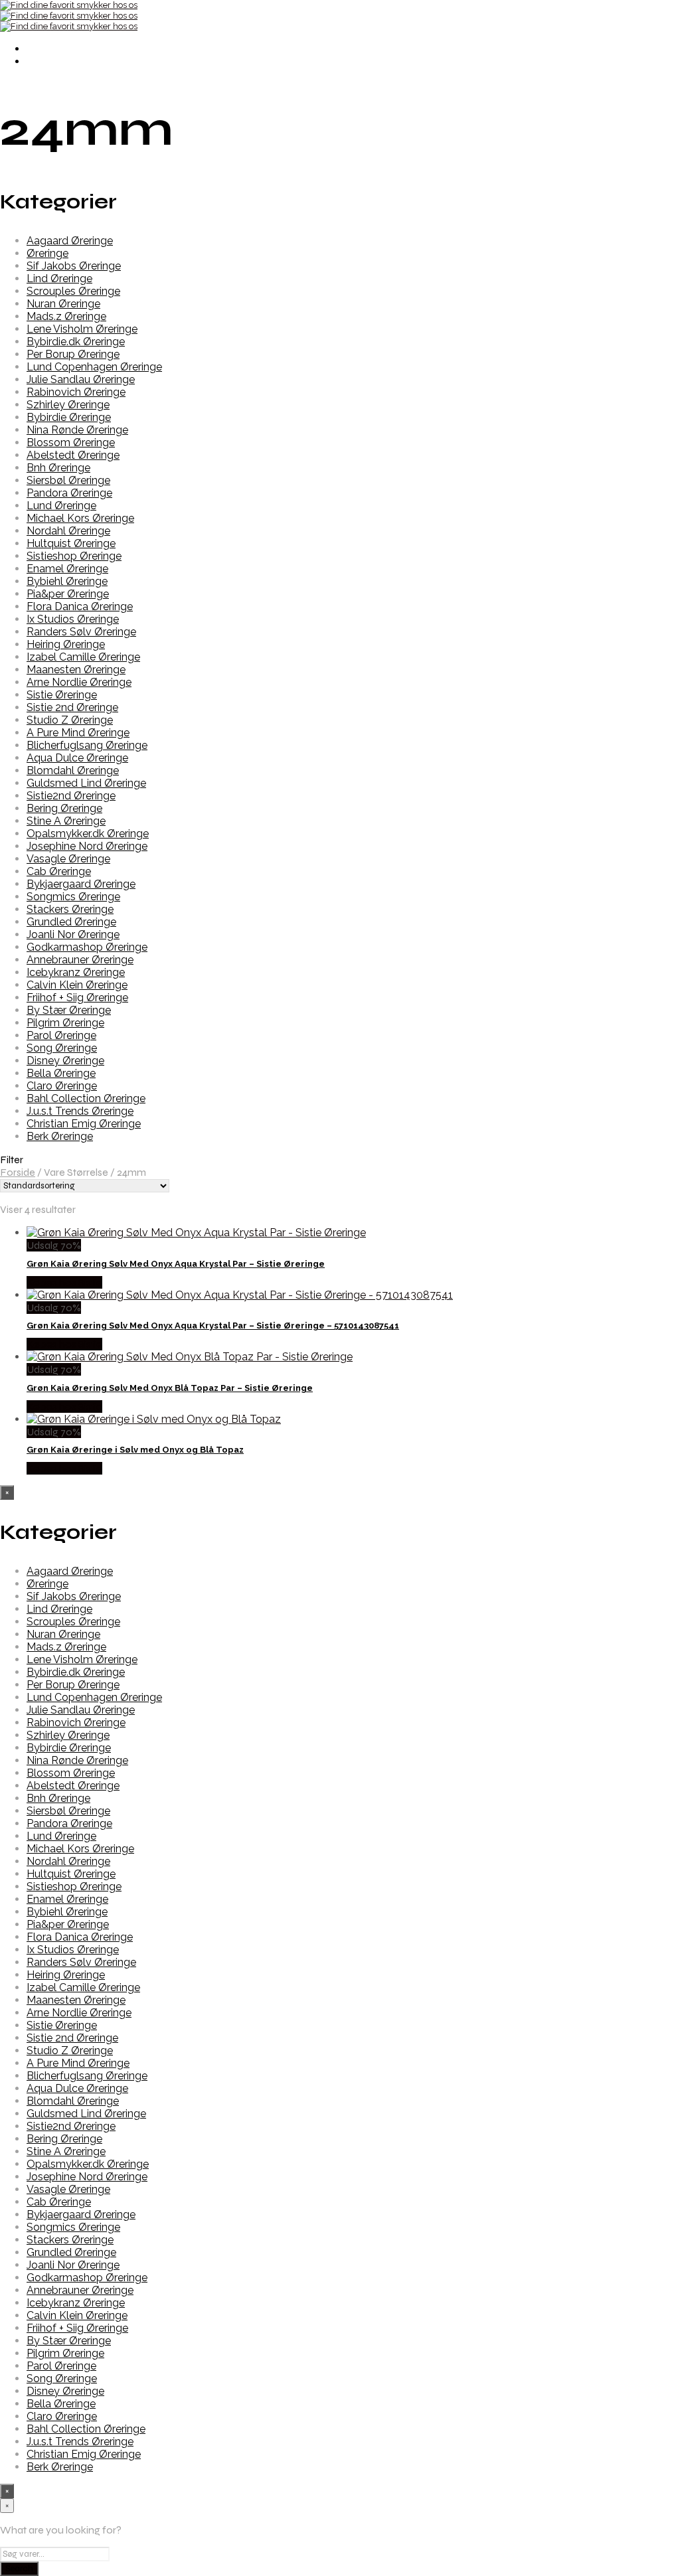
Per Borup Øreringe (73, 354)
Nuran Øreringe (63, 304)
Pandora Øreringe (69, 493)
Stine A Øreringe (66, 821)
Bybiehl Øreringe (67, 581)
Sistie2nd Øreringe (71, 796)
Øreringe (47, 253)
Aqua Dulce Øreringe (77, 758)
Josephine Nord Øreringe (87, 846)
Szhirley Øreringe (68, 405)
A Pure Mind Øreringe (78, 733)
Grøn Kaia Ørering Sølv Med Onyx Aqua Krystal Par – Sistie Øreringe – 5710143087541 (213, 1326)
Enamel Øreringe (67, 569)
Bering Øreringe (64, 808)
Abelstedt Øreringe (73, 455)
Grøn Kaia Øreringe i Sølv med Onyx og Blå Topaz (135, 1450)
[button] (340, 1160)
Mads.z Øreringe (66, 316)
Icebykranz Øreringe (76, 972)
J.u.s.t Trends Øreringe (80, 1111)
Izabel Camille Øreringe (83, 657)
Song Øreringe (62, 1048)
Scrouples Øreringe (73, 291)
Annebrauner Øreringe (80, 960)
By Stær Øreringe (69, 1010)
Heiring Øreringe (66, 644)
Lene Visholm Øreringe (82, 329)
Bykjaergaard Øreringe (81, 884)
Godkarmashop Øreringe (87, 947)
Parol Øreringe (61, 1035)
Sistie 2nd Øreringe (72, 707)
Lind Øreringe (59, 279)
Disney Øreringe (65, 1061)
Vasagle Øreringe (68, 859)
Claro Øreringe (62, 1086)
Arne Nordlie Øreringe (79, 682)
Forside (18, 1172)
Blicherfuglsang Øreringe (87, 745)
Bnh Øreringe (58, 468)
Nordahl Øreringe (68, 531)
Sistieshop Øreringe (74, 556)
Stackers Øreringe (70, 909)
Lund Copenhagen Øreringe (94, 367)
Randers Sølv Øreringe (81, 632)
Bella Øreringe (61, 1073)
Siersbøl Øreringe (68, 480)
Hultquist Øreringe (71, 543)
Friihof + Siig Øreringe (77, 998)
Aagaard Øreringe (70, 241)
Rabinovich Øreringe (76, 392)
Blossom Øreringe (71, 443)
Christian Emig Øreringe (84, 1124)
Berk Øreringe (60, 1136)
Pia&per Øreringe (68, 594)
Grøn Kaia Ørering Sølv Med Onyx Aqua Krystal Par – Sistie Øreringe (176, 1264)
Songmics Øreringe (73, 897)
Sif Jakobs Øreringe (74, 266)
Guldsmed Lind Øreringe (86, 783)
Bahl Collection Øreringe (86, 1098)
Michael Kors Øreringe (80, 518)
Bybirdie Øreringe (69, 417)
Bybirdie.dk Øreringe (76, 342)
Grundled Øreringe (71, 922)
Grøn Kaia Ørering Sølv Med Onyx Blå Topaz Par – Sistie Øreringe (170, 1388)
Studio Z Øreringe (70, 720)
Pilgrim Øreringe (65, 1023)
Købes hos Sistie (64, 1282)
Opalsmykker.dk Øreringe (88, 834)
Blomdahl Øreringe (73, 770)
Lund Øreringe (61, 506)
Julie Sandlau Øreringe (81, 379)
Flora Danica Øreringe (80, 606)
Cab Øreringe (59, 871)
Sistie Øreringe (62, 695)
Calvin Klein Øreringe (77, 985)
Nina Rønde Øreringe (77, 430)
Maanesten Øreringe (76, 670)
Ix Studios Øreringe (73, 619)
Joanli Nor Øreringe (73, 934)
